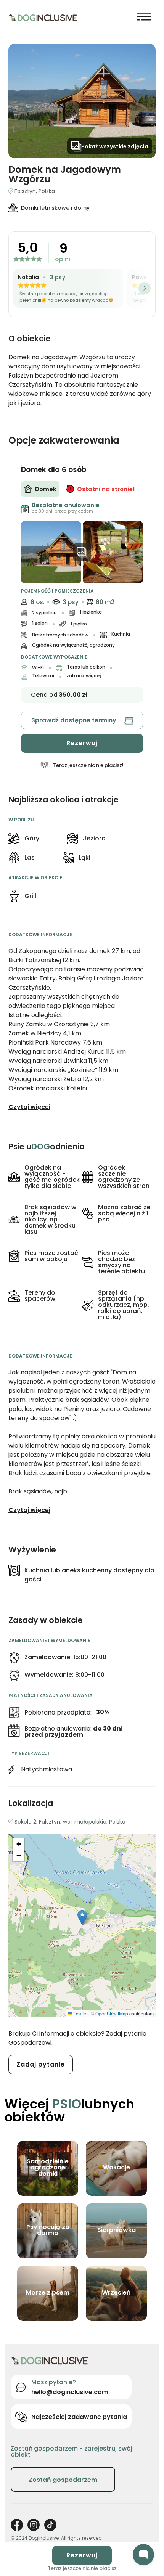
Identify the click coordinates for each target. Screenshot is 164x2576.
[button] (82, 1918)
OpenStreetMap (112, 2013)
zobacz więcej (84, 676)
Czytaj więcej (29, 1107)
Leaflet (80, 2013)
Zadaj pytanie (41, 2064)
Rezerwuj (82, 743)
